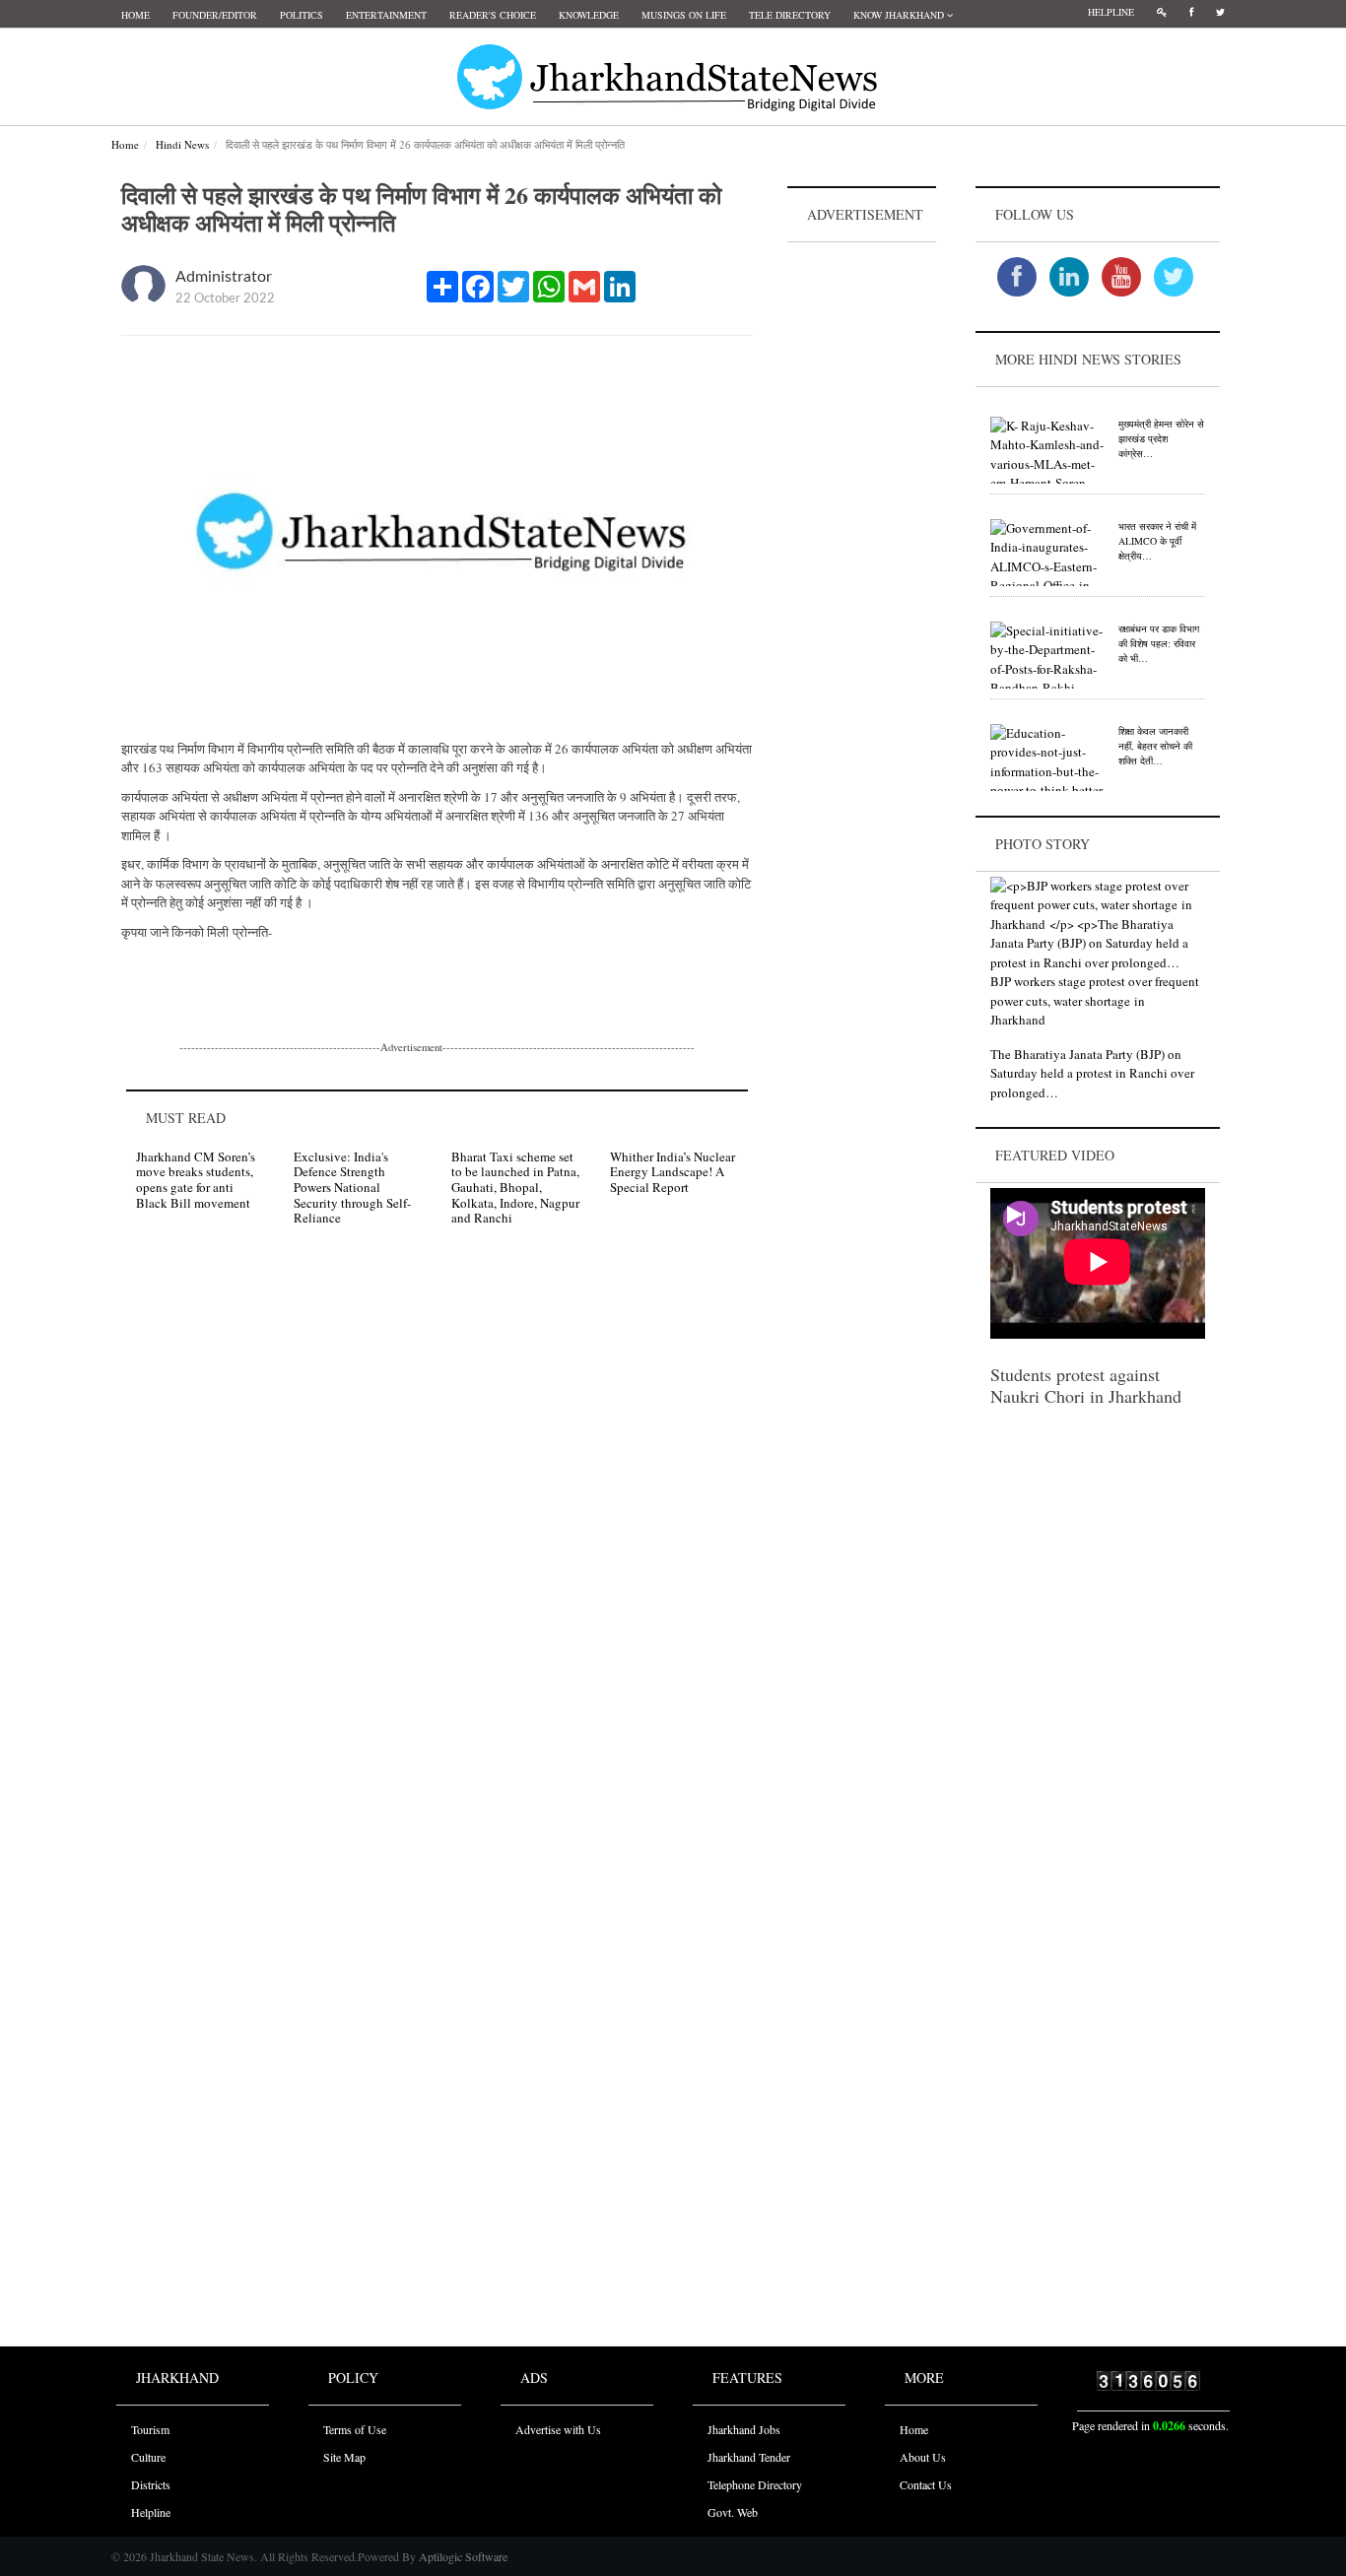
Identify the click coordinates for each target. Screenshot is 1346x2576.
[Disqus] (437, 1521)
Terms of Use (355, 2429)
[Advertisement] (862, 543)
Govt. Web (733, 2512)
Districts (151, 2484)
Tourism (150, 2429)
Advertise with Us (558, 2429)
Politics (302, 15)
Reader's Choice (493, 15)
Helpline (1111, 12)
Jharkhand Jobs (744, 2429)
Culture (148, 2457)
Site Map (344, 2457)
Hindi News (182, 144)
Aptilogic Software (462, 2556)
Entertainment (386, 15)
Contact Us (926, 2484)
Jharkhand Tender (749, 2457)
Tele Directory (790, 15)
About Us (923, 2457)
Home (135, 15)
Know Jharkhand (900, 15)
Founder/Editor (215, 15)
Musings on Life (684, 15)
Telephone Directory (755, 2484)
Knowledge (589, 15)
